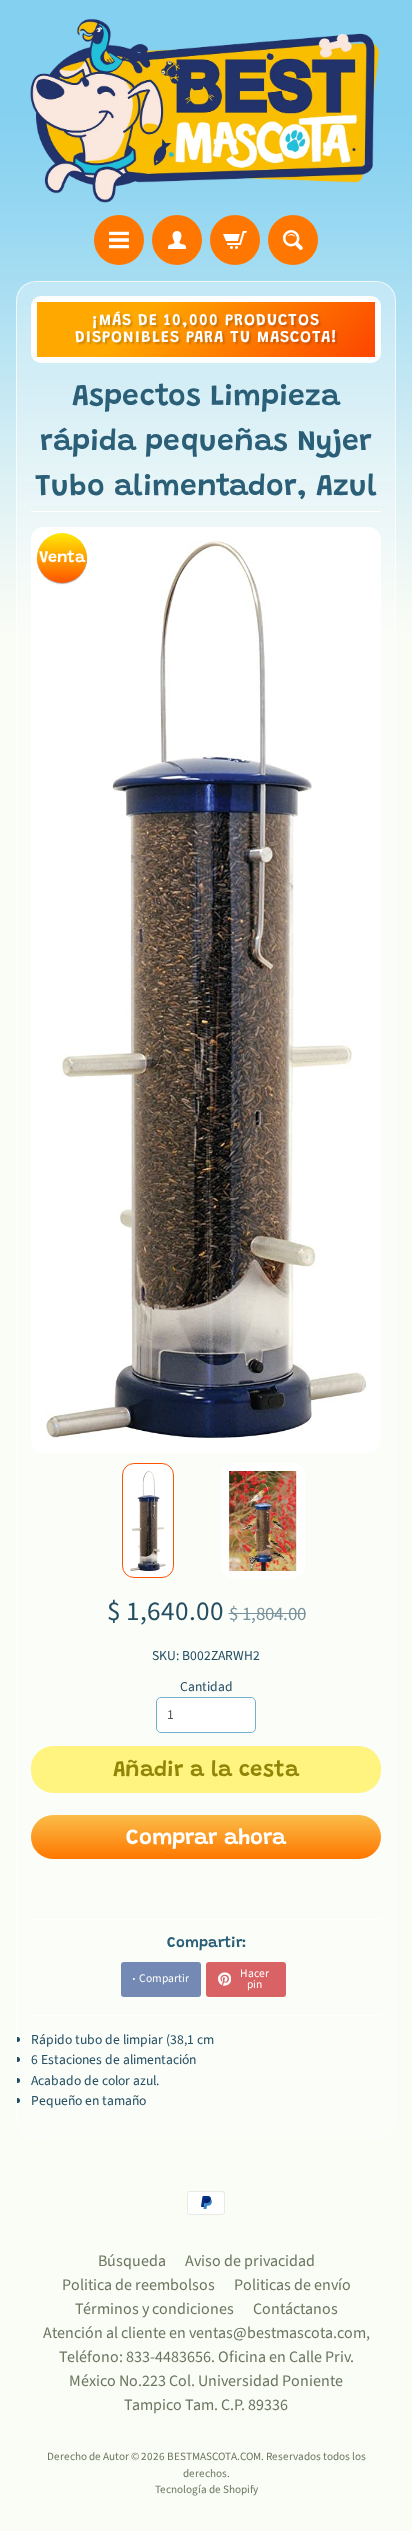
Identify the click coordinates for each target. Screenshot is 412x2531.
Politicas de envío (292, 2285)
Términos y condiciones (154, 2309)
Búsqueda (132, 2261)
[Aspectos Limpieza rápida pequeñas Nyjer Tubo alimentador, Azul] (148, 1521)
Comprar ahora (206, 1839)
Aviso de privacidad (250, 2261)
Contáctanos (295, 2309)
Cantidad (206, 1686)
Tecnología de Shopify (206, 2489)
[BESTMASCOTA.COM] (206, 110)
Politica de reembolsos (138, 2285)
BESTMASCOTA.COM (214, 2456)
